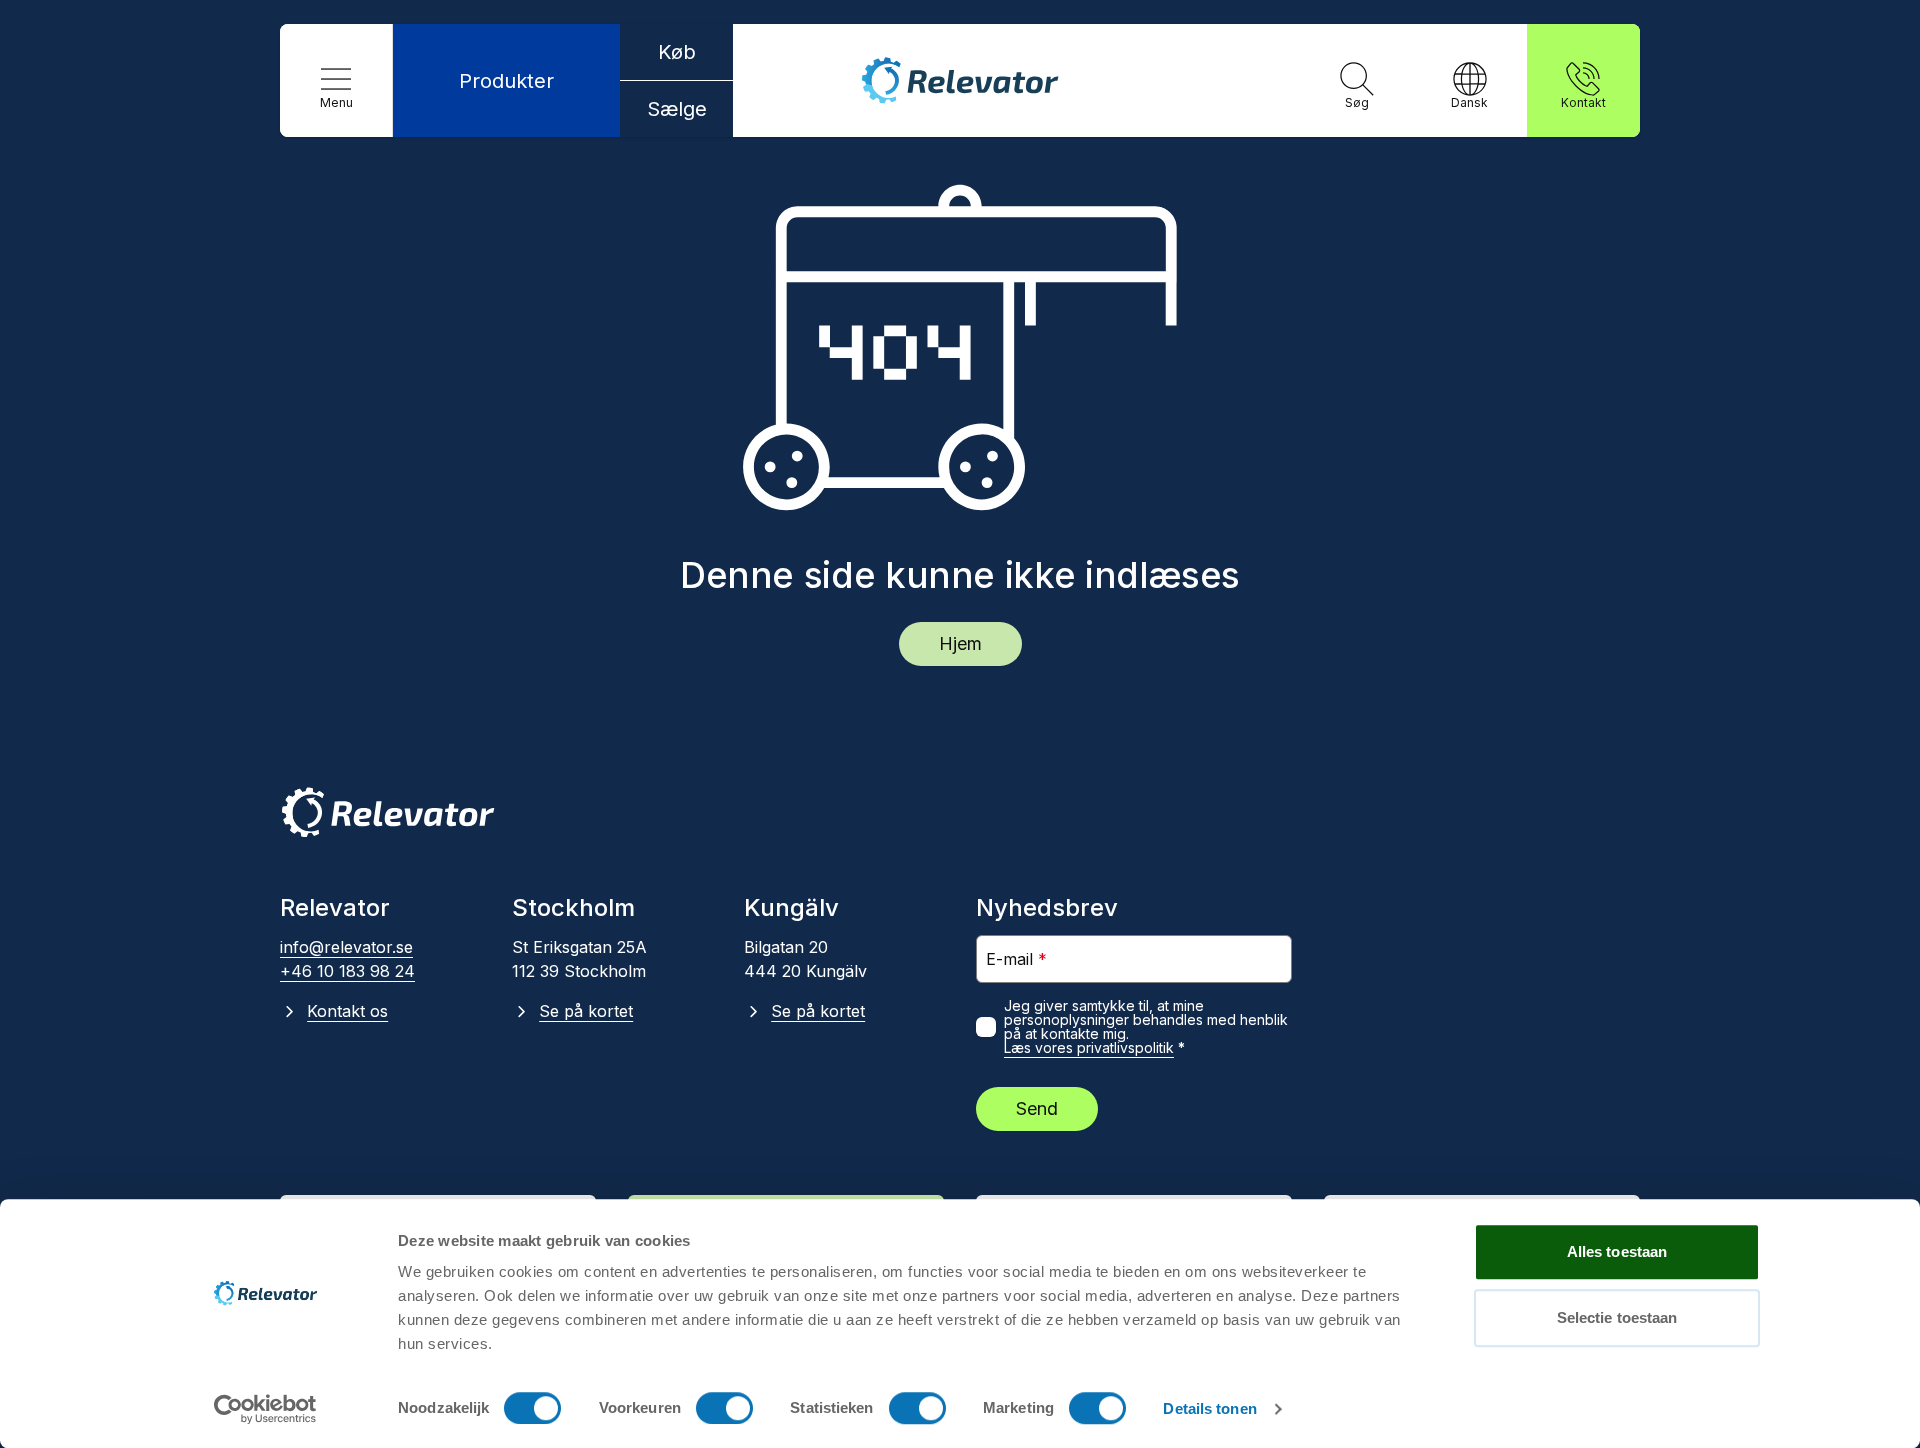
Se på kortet (586, 1011)
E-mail (1016, 958)
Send (1037, 1108)
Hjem (960, 643)
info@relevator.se (346, 947)
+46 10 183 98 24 (347, 971)
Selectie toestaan (1617, 1317)
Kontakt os (347, 1011)
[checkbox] (986, 1027)
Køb (677, 52)
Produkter (506, 81)
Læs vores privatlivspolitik (1089, 1048)
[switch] (724, 1408)
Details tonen (1209, 1408)
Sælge (677, 109)
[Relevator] (388, 812)
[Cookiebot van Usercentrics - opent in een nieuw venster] (265, 1409)
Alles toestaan (1617, 1251)
